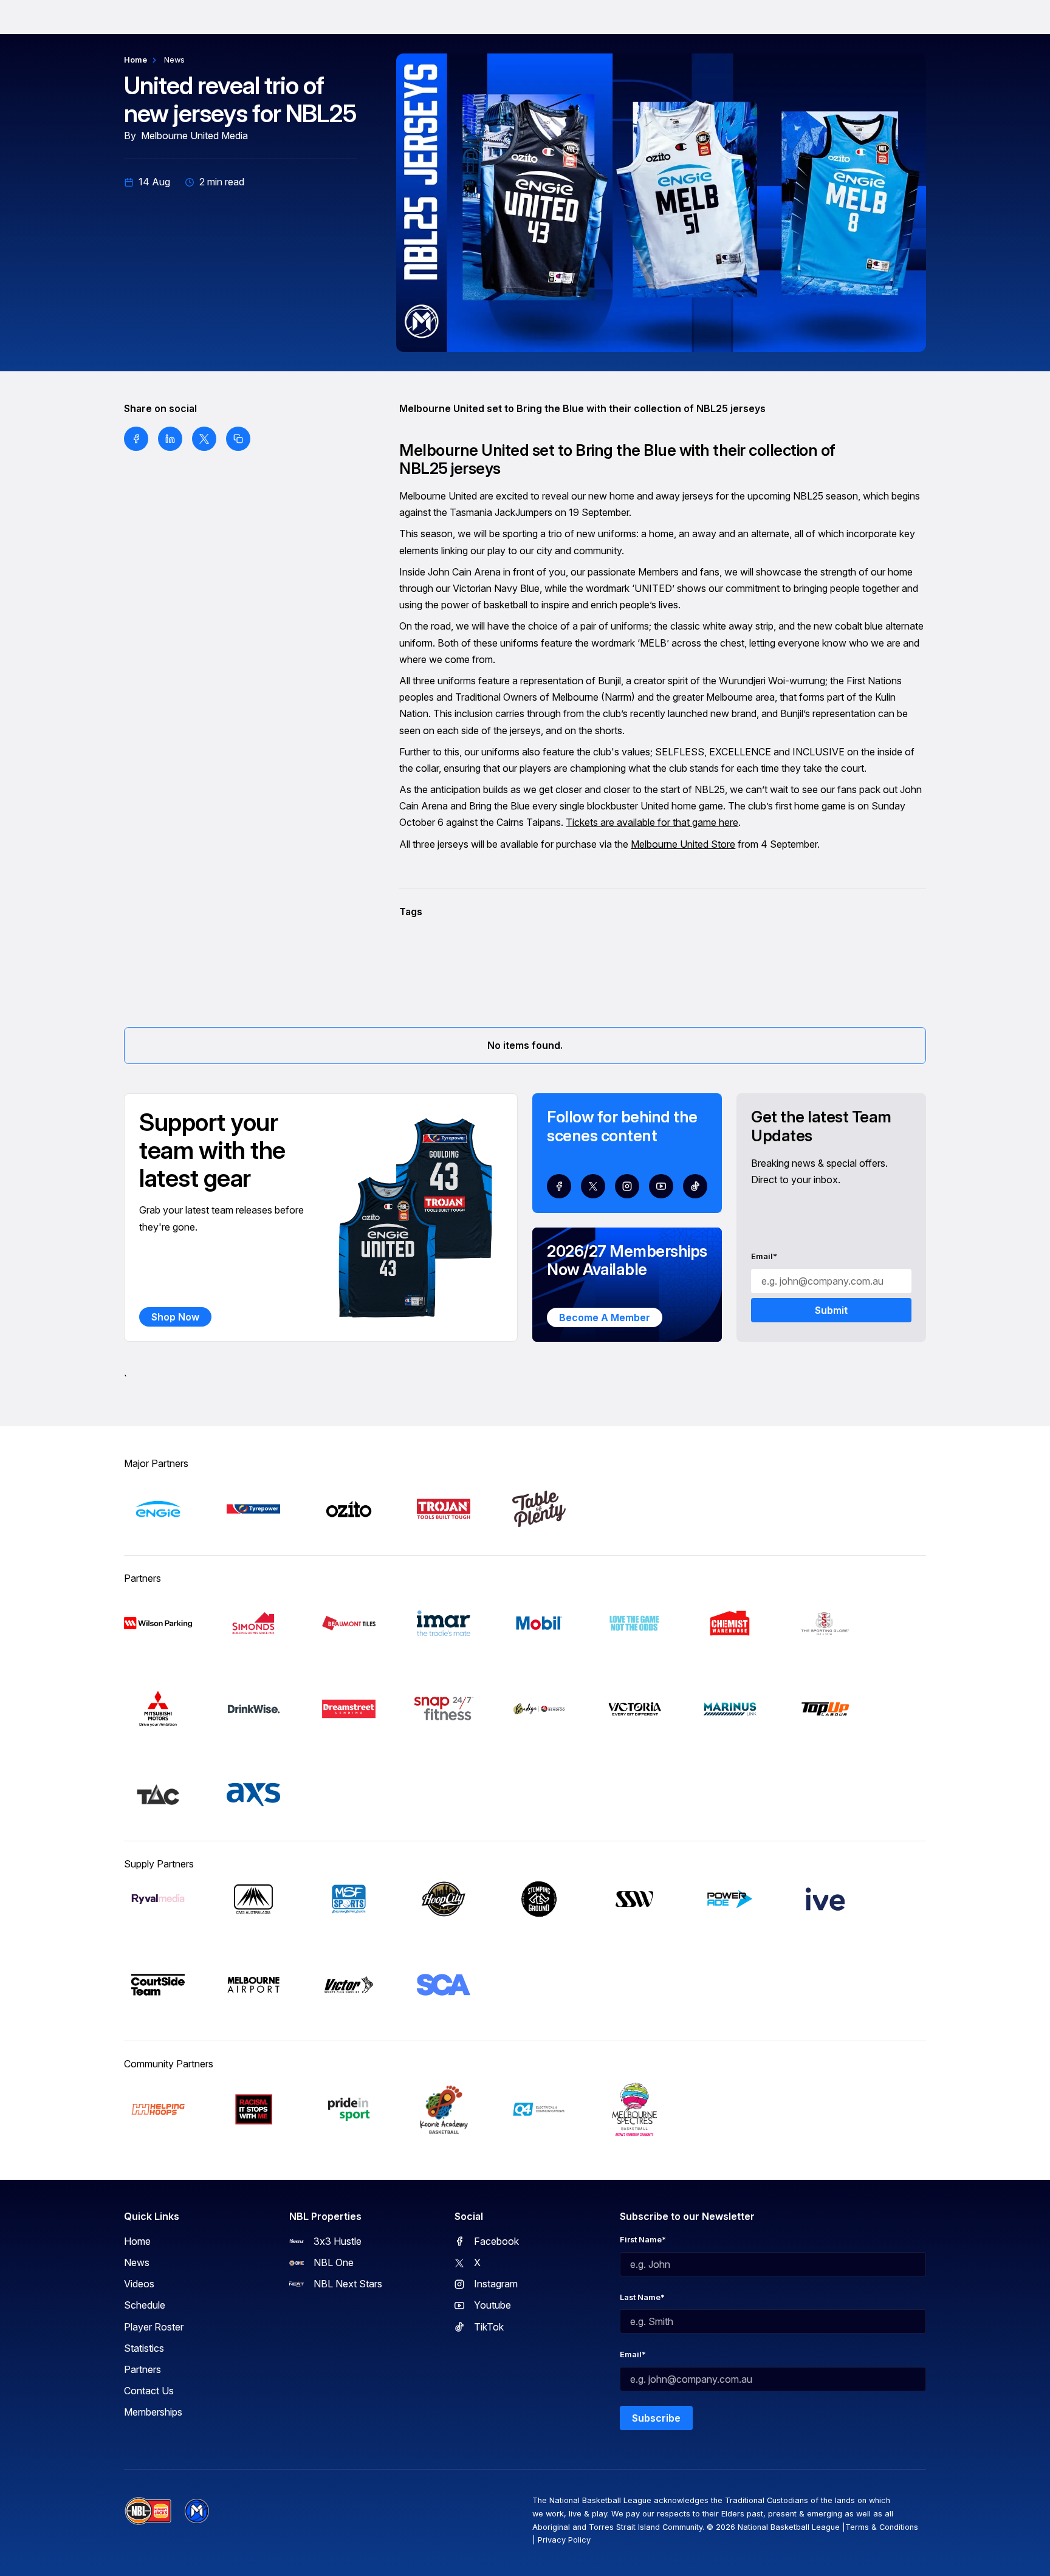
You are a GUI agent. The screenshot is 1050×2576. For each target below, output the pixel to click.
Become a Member (605, 1317)
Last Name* (642, 2297)
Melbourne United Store (683, 844)
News (174, 60)
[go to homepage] (197, 2511)
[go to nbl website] (148, 2511)
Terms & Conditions (882, 2527)
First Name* (643, 2240)
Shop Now (175, 1317)
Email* (764, 1256)
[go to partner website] (158, 1509)
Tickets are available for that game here (652, 822)
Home (136, 60)
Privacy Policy (564, 2540)
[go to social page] (559, 1186)
